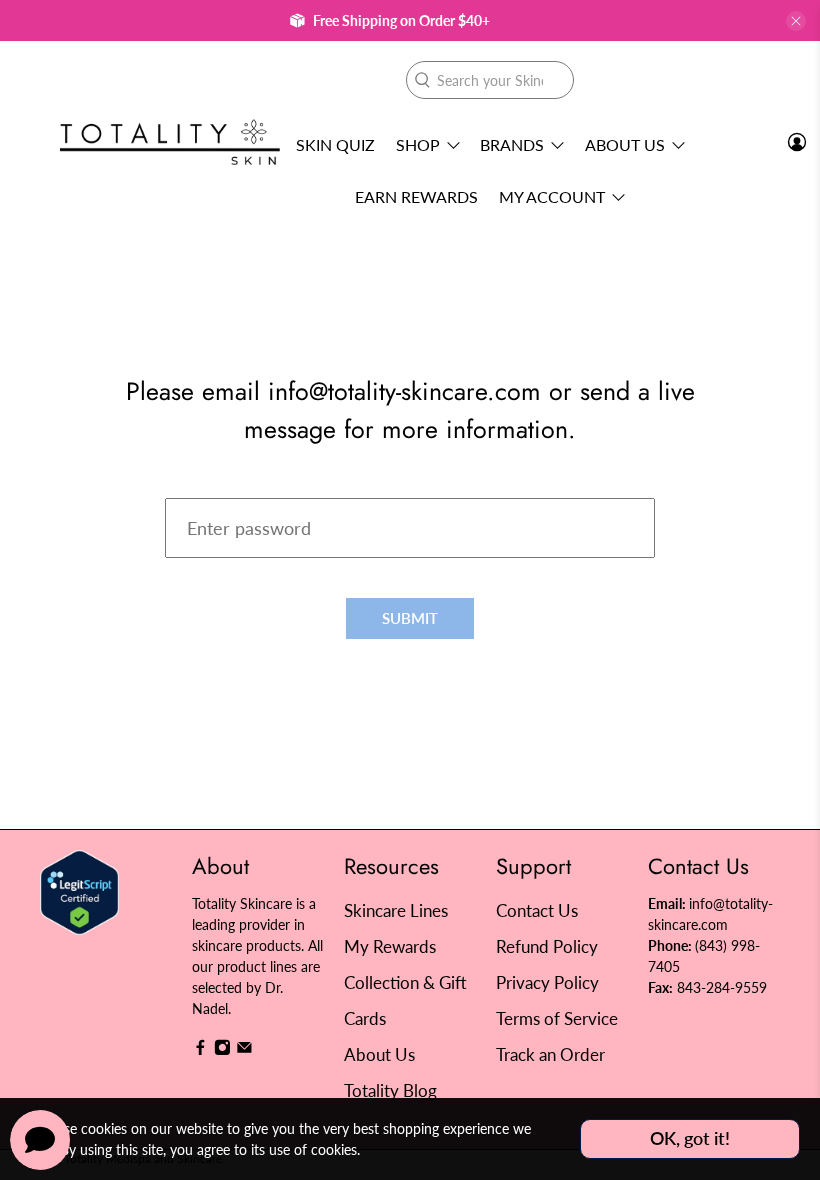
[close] (796, 21)
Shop (418, 144)
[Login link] (797, 142)
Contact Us (537, 910)
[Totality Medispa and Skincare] (170, 142)
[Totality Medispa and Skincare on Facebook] (200, 1050)
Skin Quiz (335, 144)
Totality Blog (390, 1090)
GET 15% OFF (215, 695)
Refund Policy (547, 946)
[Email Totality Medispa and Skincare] (244, 1050)
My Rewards (390, 946)
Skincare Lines (396, 910)
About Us (625, 144)
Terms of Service (557, 1018)
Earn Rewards (416, 196)
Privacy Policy (547, 982)
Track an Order (550, 1054)
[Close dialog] (774, 395)
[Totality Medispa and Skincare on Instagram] (222, 1050)
